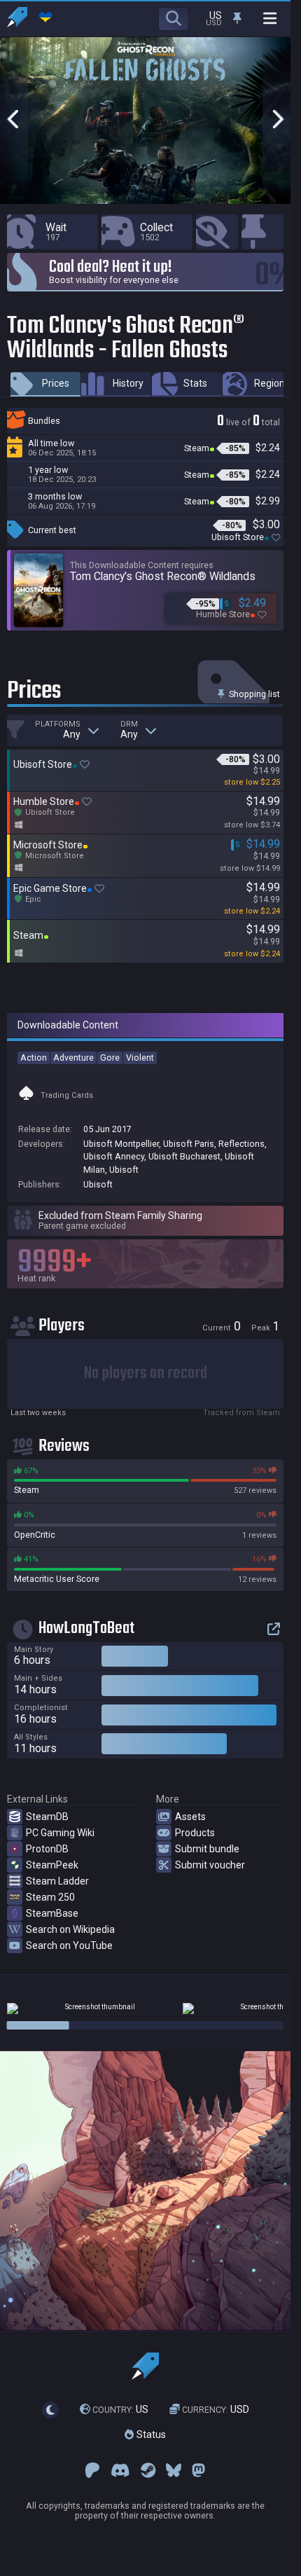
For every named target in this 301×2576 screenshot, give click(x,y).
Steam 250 (50, 1897)
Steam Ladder (57, 1881)
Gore (110, 1058)
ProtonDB (47, 1849)
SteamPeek (52, 1865)
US (120, 2409)
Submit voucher (210, 1865)
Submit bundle (207, 1849)
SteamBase (52, 1913)
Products (195, 1833)
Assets (190, 1817)
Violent (140, 1058)
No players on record (146, 1373)
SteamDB (47, 1817)
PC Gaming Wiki (60, 1833)
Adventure (73, 1058)
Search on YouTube (69, 1945)
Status (150, 2434)
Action (34, 1058)
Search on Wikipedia (70, 1929)
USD (216, 2409)
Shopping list (253, 694)
